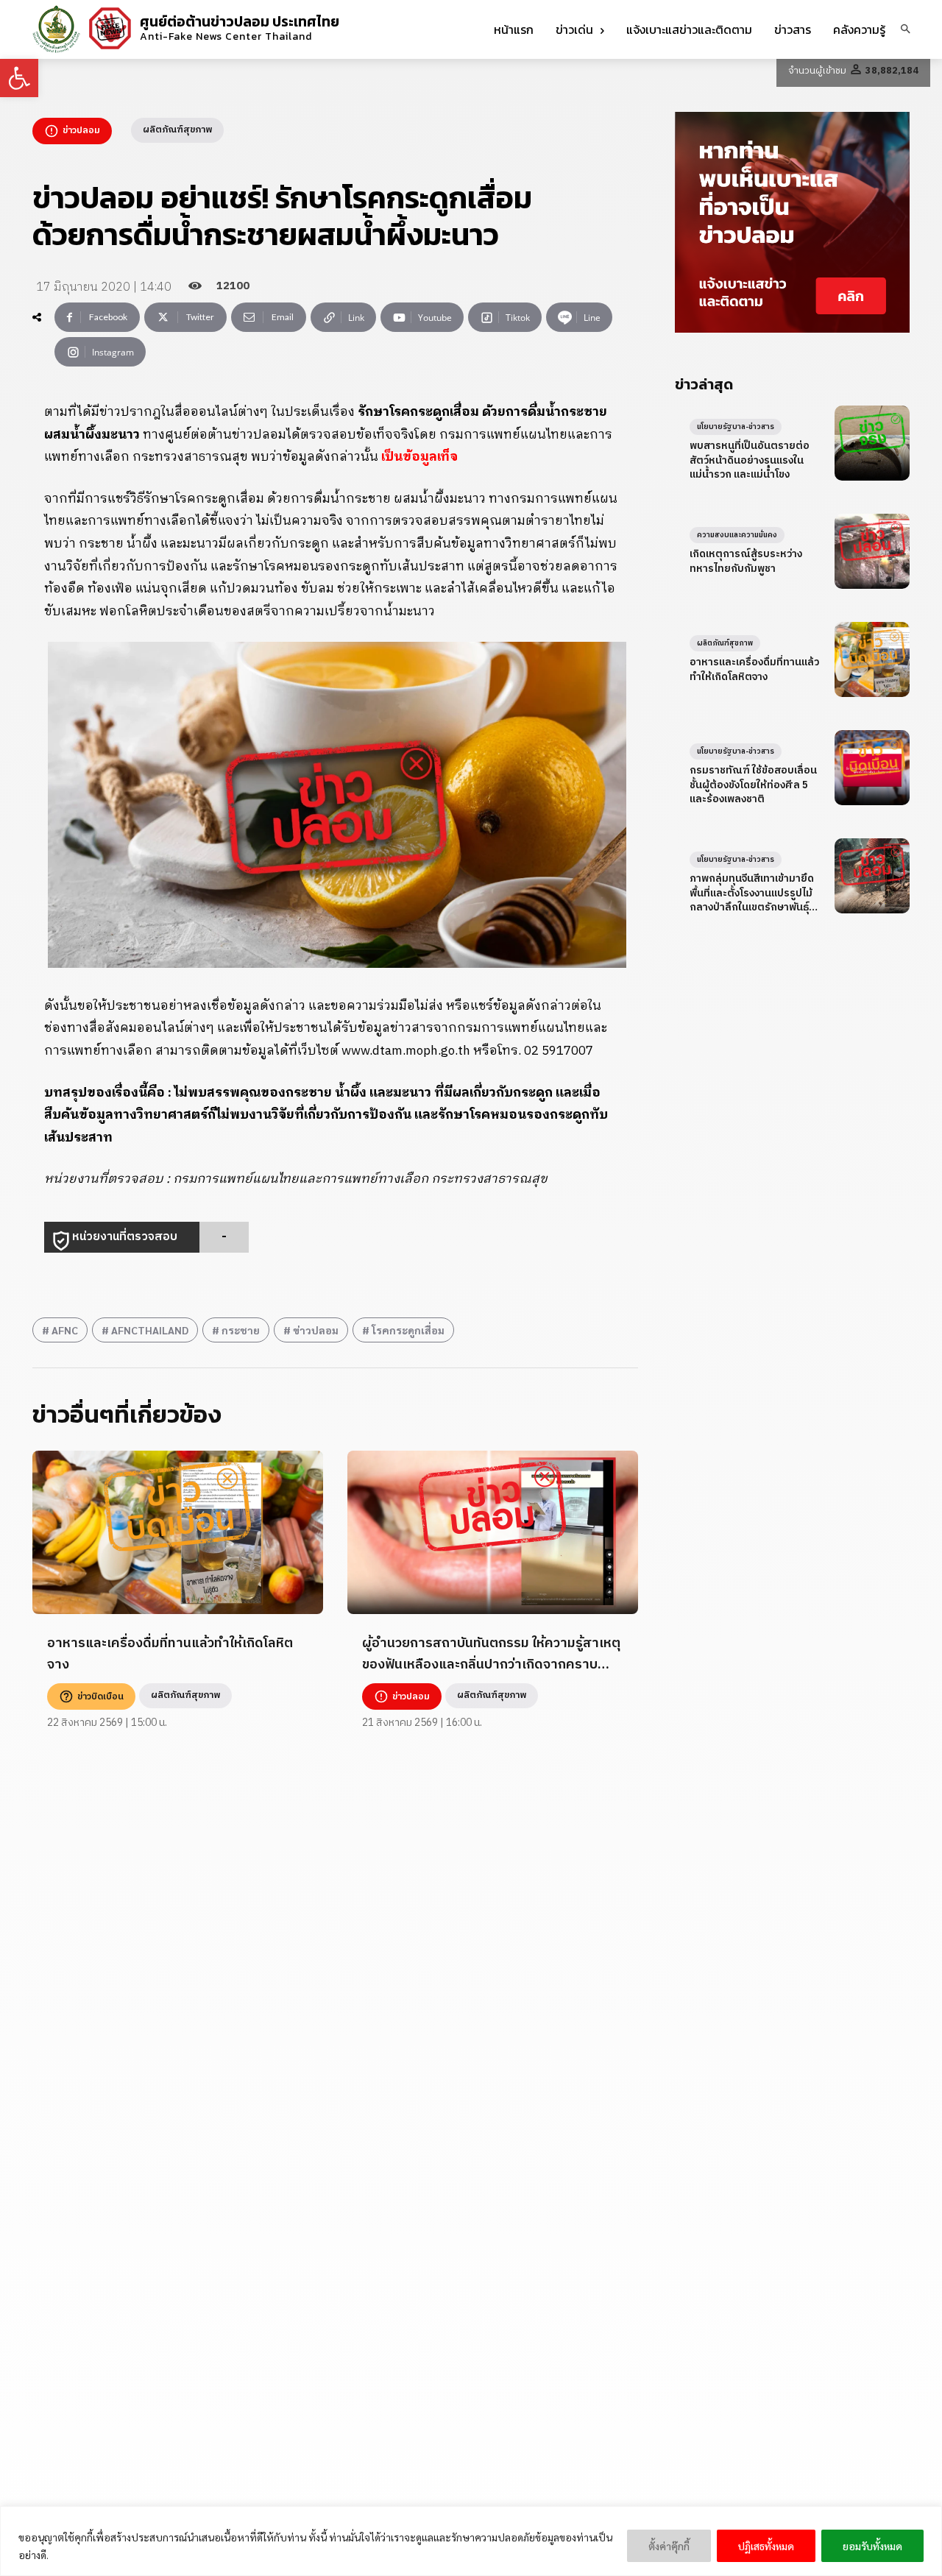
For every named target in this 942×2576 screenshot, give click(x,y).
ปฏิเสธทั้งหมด (766, 2546)
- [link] (224, 1237)
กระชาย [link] (241, 1330)
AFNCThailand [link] (150, 1330)
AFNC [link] (65, 1330)
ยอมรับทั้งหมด (872, 2546)
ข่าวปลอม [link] (316, 1330)
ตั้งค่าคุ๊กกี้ (669, 2546)
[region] (471, 2541)
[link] (19, 78)
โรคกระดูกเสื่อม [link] (408, 1330)
